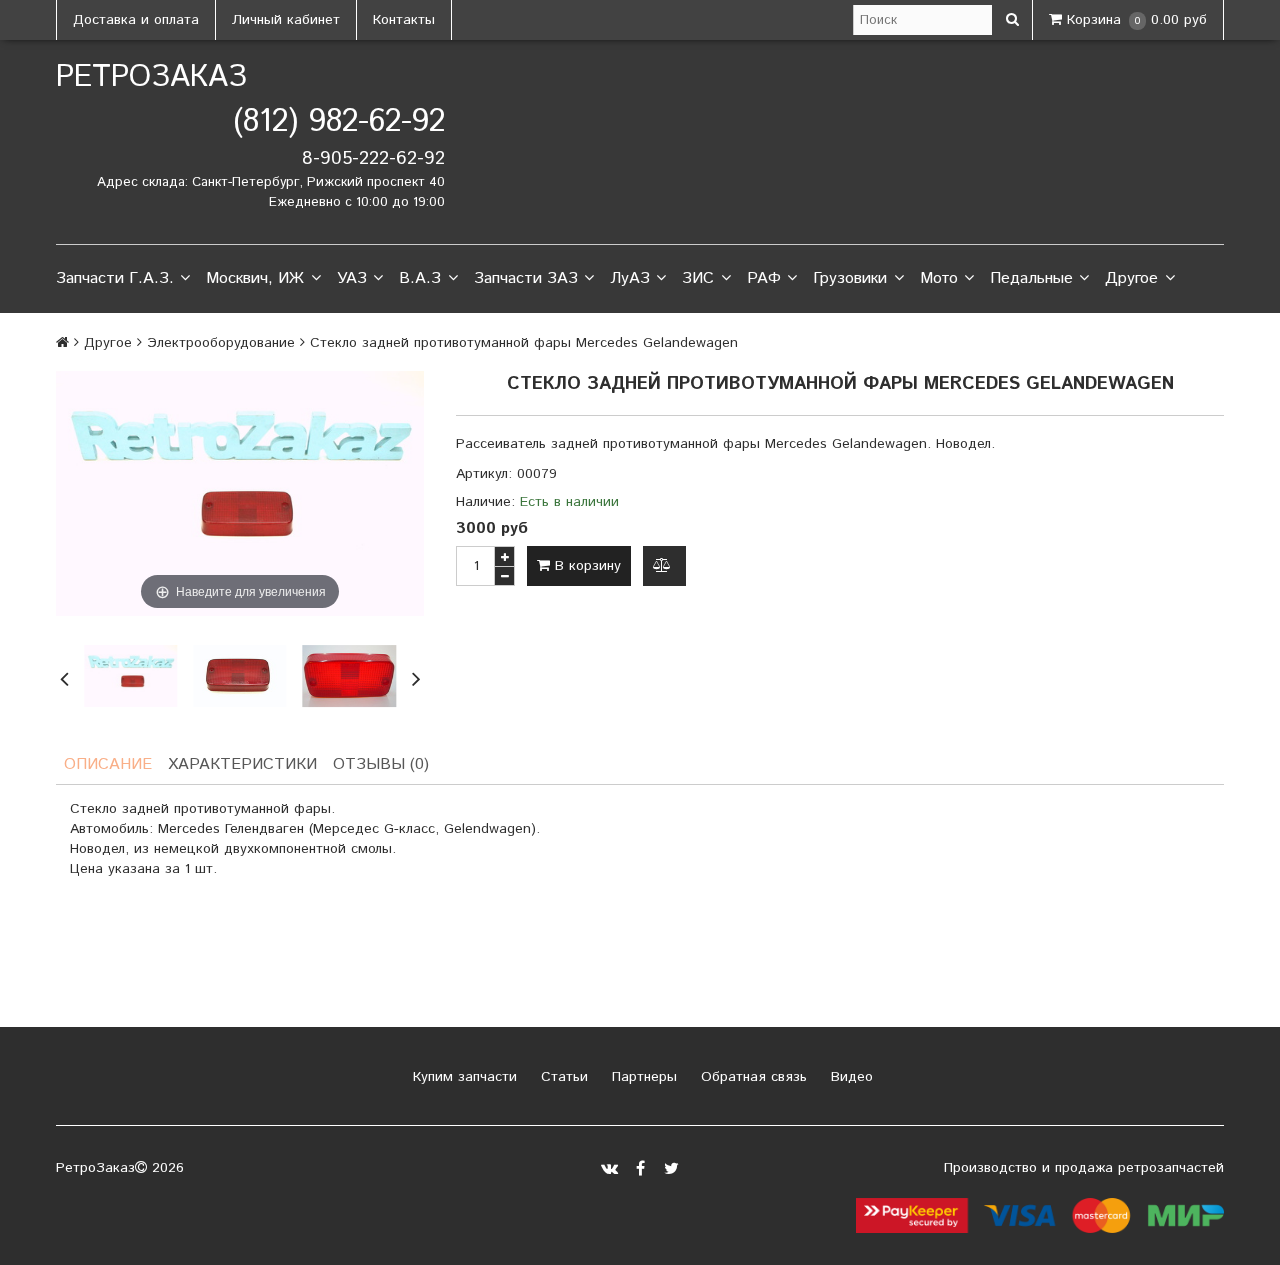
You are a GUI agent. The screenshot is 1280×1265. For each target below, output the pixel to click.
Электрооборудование (221, 343)
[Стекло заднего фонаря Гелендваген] (349, 676)
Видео (849, 1077)
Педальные (1031, 278)
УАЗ (352, 278)
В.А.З (420, 278)
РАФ (764, 278)
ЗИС (698, 278)
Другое (1131, 278)
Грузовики (850, 278)
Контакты (404, 20)
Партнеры (642, 1077)
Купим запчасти (462, 1077)
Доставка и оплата (136, 20)
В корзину (585, 566)
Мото (939, 278)
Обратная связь (751, 1077)
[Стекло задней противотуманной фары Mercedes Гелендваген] (130, 676)
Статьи (562, 1077)
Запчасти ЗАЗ (526, 278)
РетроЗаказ (151, 77)
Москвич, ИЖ (255, 278)
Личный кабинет (286, 20)
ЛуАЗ (630, 278)
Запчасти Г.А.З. (115, 278)
